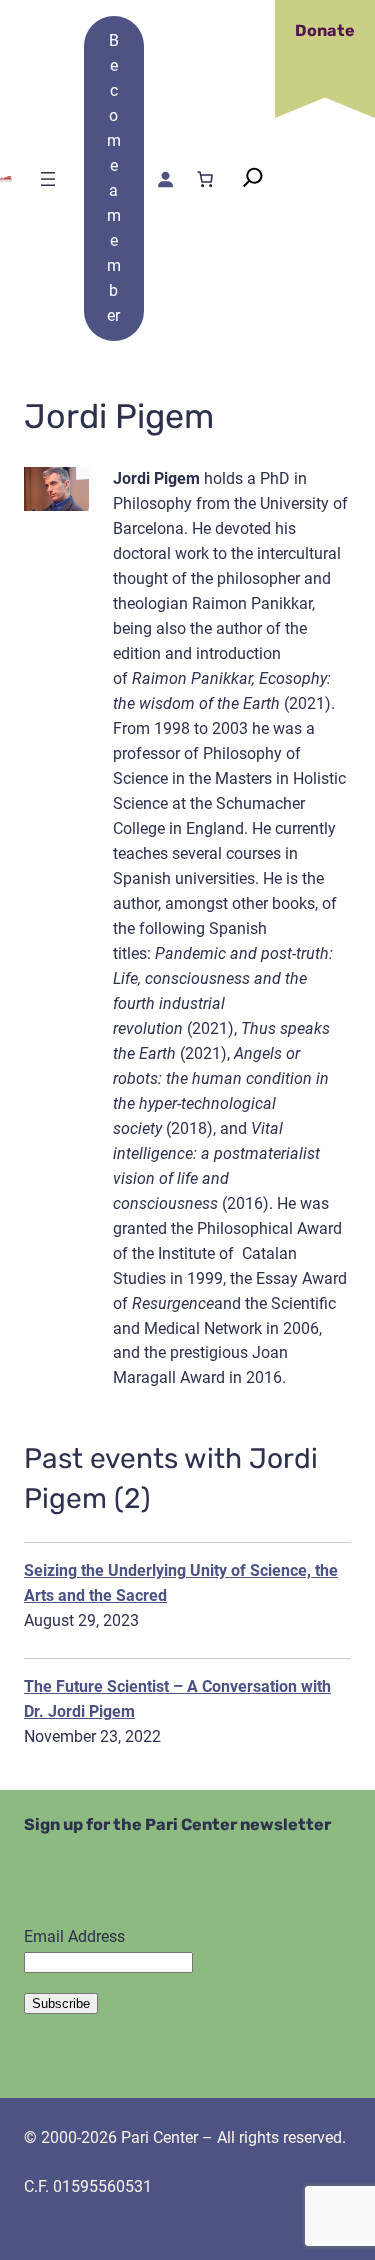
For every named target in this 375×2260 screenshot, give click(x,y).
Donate (325, 30)
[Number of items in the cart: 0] (205, 179)
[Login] (164, 179)
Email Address (74, 1936)
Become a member (114, 178)
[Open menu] (48, 179)
